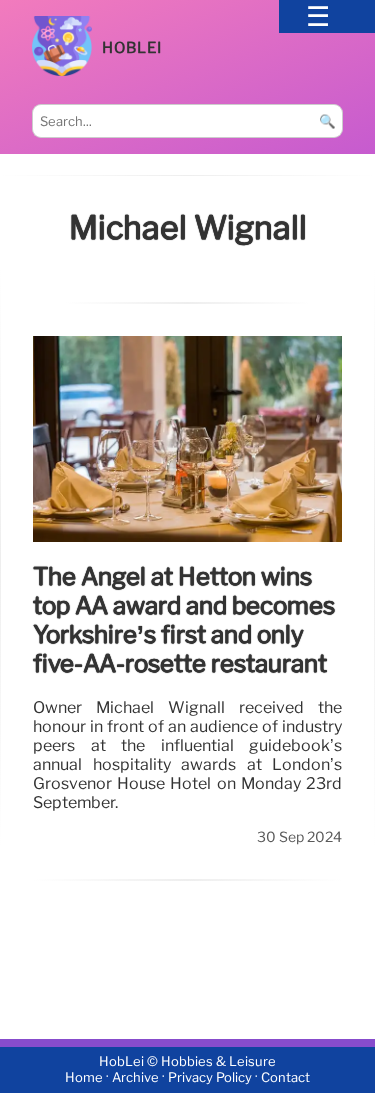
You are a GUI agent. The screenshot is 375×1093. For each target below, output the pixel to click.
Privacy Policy (210, 1078)
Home (84, 1078)
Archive (135, 1078)
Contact (285, 1078)
